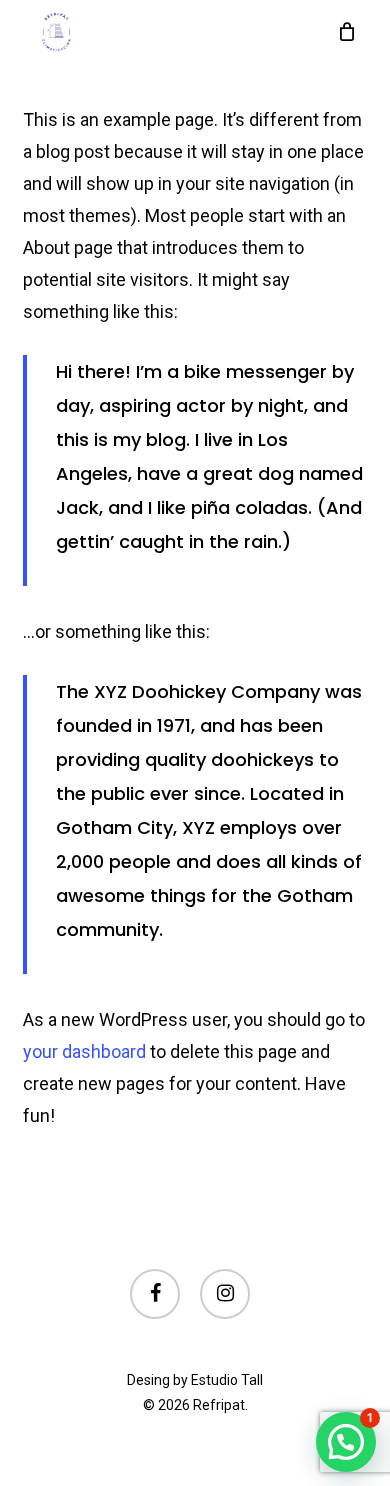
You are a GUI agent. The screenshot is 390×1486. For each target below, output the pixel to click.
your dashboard (84, 1051)
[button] (346, 1442)
